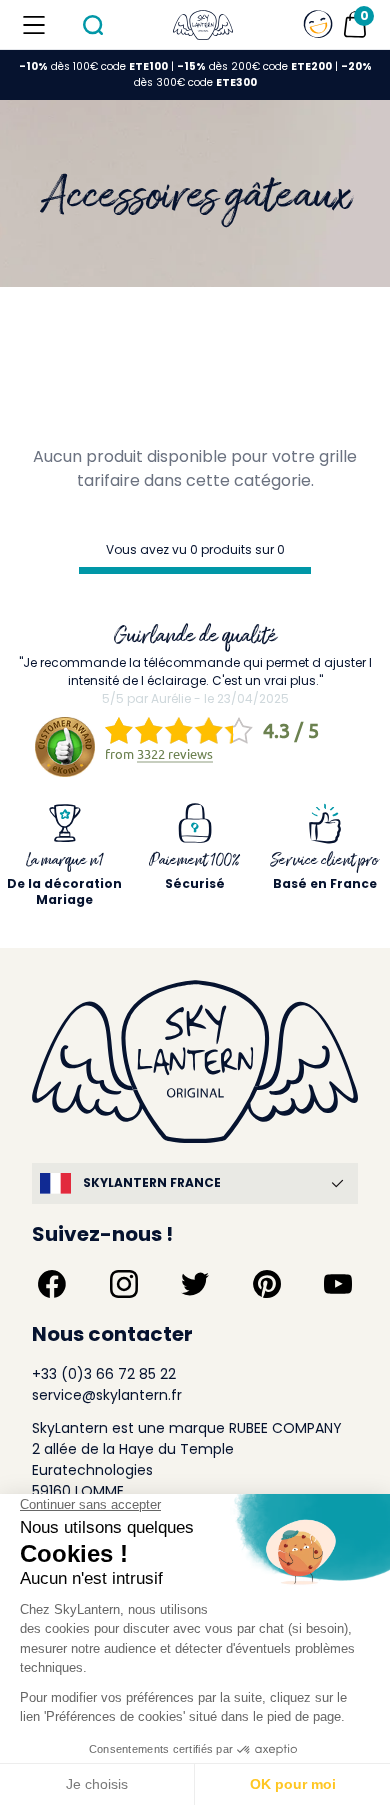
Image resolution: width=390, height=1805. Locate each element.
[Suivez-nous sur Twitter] (195, 1284)
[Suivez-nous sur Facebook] (52, 1284)
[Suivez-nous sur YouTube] (338, 1284)
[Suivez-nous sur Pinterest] (267, 1284)
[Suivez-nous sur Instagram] (124, 1284)
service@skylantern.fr (107, 1395)
